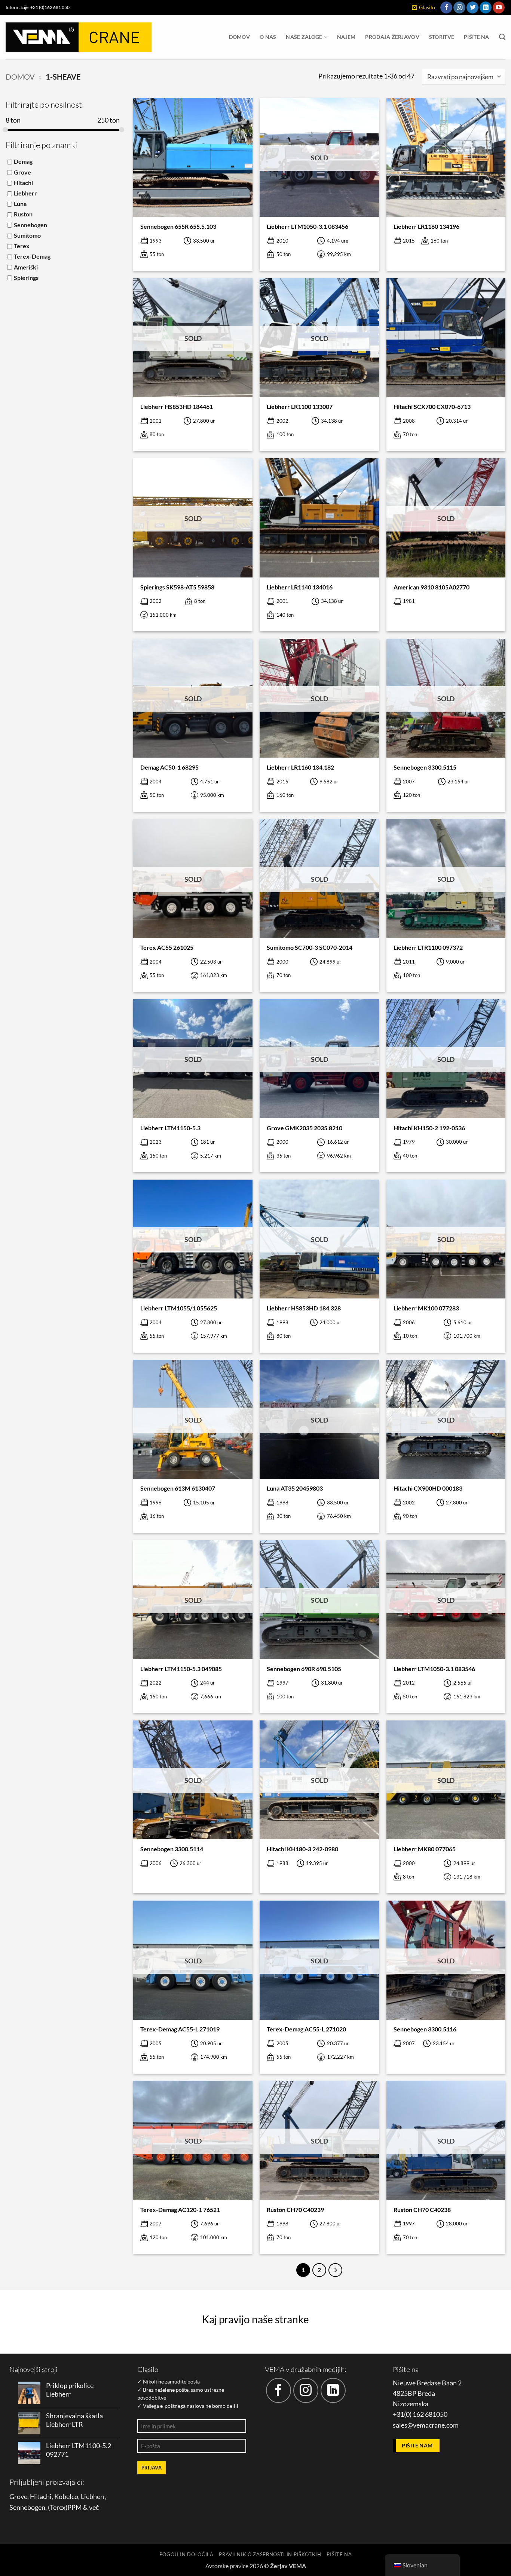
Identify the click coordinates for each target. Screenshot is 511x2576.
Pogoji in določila (186, 2554)
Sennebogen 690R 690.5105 (304, 1669)
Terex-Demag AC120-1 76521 (180, 2210)
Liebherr (25, 193)
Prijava (152, 2468)
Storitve (442, 37)
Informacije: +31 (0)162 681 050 (38, 7)
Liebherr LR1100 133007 (300, 406)
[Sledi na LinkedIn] (486, 8)
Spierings (26, 278)
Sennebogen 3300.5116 (425, 2029)
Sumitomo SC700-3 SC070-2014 (310, 947)
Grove (22, 172)
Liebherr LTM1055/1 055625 (179, 1308)
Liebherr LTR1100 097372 (428, 947)
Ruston (23, 214)
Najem (346, 37)
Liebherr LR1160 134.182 (300, 767)
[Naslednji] (335, 2270)
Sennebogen (30, 225)
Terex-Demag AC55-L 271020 (306, 2029)
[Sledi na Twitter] (472, 8)
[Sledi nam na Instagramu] (459, 8)
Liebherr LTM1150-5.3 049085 (181, 1669)
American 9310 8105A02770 (432, 587)
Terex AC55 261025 (167, 947)
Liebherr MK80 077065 (425, 1849)
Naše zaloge (304, 37)
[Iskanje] (502, 37)
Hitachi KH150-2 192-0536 (429, 1128)
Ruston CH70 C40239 (295, 2210)
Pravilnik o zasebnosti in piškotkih (270, 2554)
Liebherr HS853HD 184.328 (304, 1308)
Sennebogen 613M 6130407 (178, 1488)
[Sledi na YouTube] (499, 8)
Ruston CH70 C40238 (422, 2210)
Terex (22, 246)
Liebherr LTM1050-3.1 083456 (307, 226)
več (94, 2507)
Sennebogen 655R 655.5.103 (178, 226)
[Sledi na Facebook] (446, 8)
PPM (75, 2507)
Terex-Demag (32, 256)
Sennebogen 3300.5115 (425, 767)
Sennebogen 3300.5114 (172, 1849)
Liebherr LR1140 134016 (300, 587)
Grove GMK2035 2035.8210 (305, 1128)
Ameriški (26, 267)
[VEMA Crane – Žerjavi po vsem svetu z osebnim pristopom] (79, 37)
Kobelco (66, 2497)
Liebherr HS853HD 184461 (177, 406)
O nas (268, 37)
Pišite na (477, 37)
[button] (423, 8)
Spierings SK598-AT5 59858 (177, 587)
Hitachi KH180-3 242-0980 (302, 1849)
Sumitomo (27, 235)
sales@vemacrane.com (426, 2425)
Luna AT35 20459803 (295, 1488)
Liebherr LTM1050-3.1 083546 (434, 1669)
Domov (239, 37)
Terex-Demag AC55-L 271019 (180, 2029)
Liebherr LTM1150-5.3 (170, 1128)
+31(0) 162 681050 (420, 2414)
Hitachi (23, 183)
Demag (23, 161)
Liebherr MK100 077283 (426, 1308)
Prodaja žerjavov (392, 37)
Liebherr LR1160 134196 (426, 226)
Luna (20, 204)
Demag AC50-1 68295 (169, 767)
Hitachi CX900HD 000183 (428, 1488)
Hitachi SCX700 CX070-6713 (432, 406)
